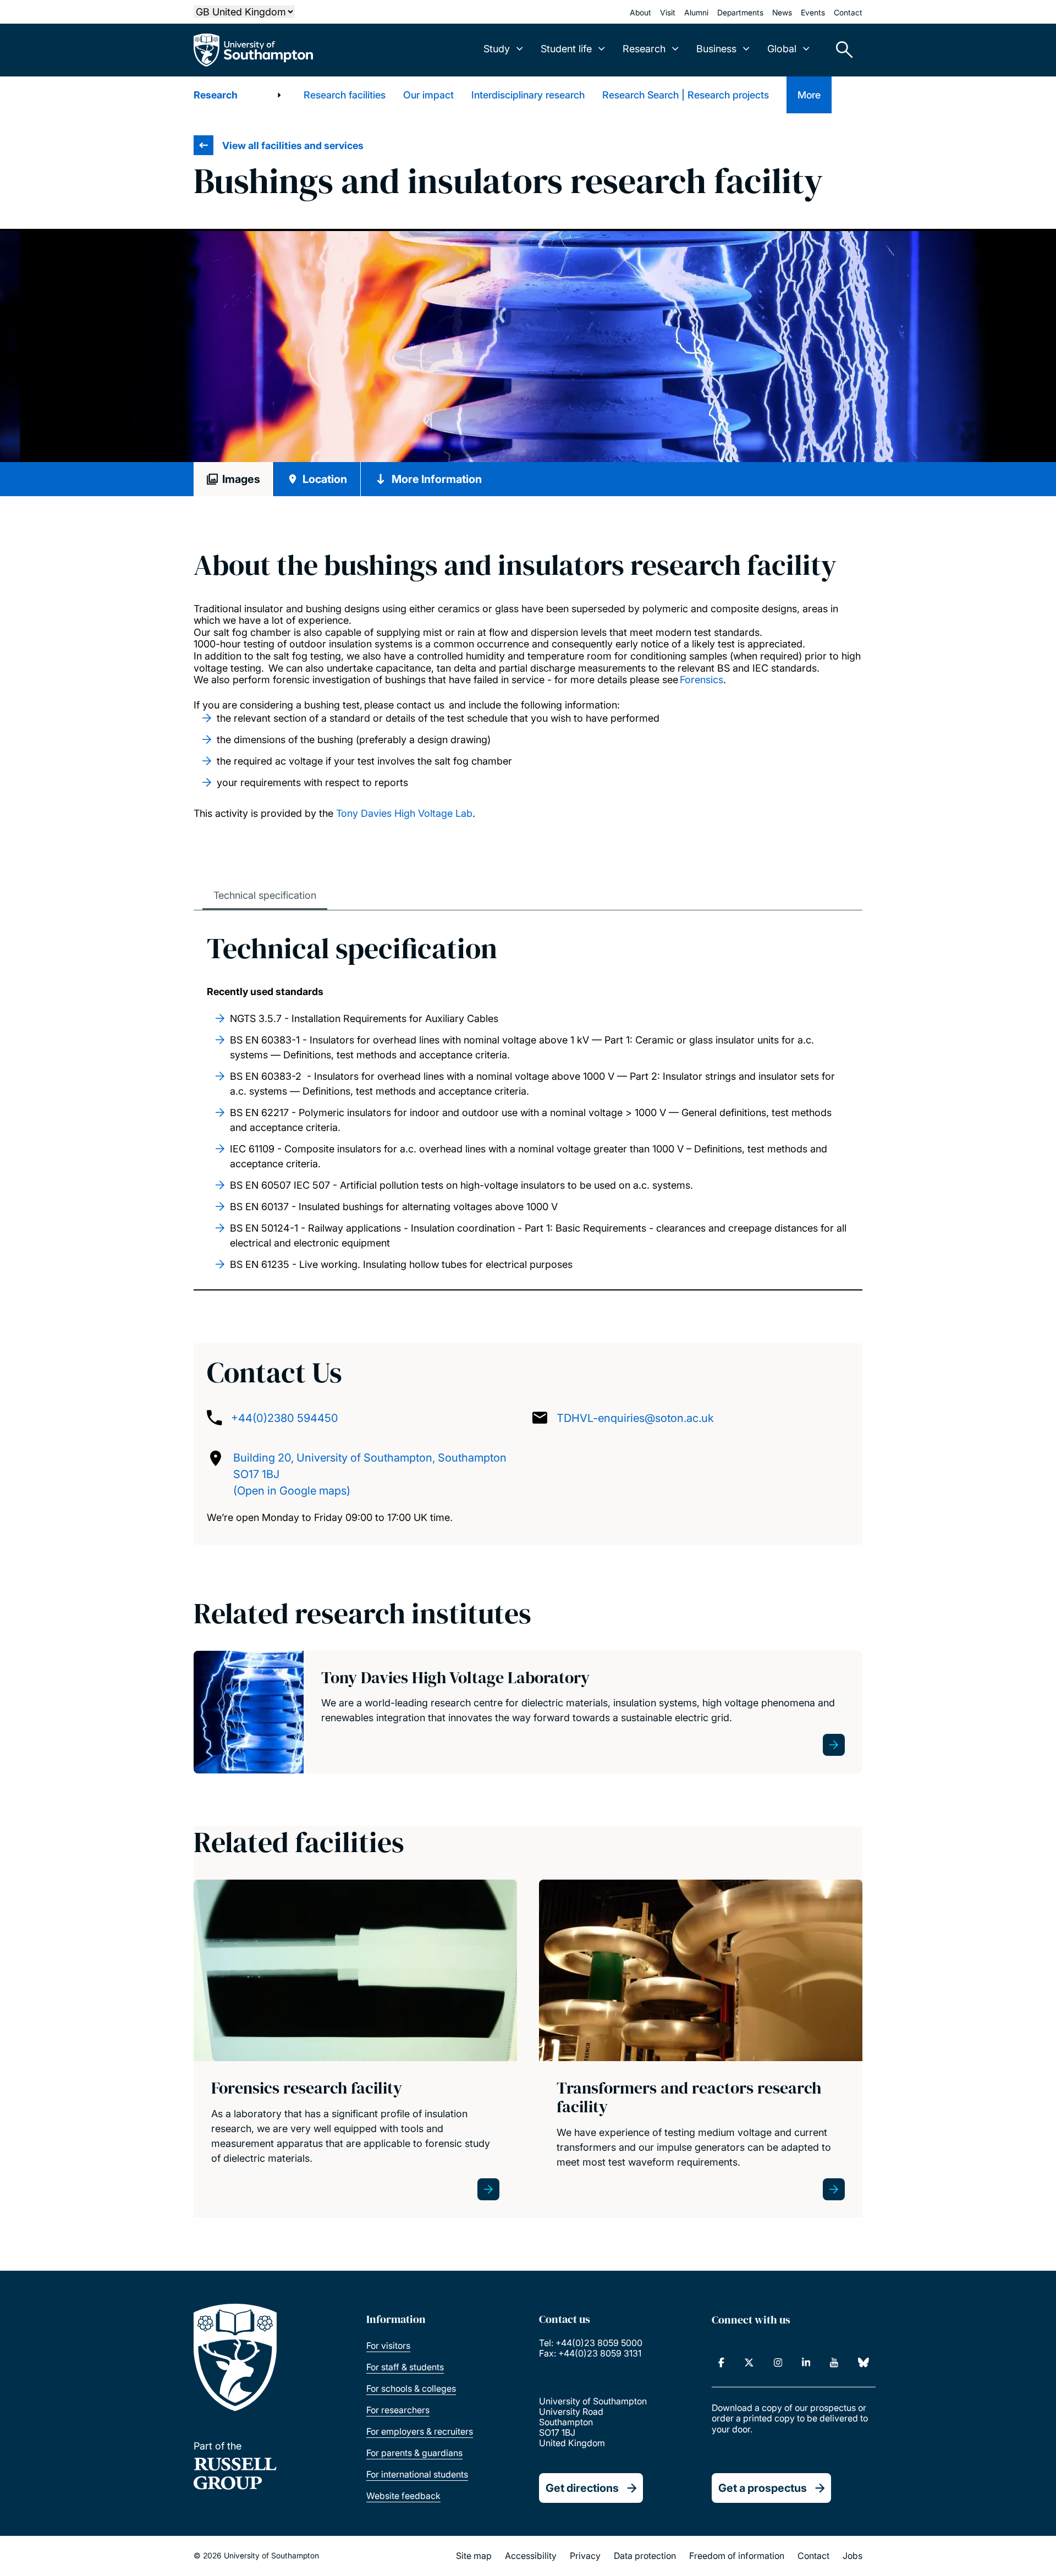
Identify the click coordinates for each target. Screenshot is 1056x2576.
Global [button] (782, 49)
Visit (668, 12)
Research (216, 95)
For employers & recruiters (420, 2431)
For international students (417, 2474)
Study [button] (497, 49)
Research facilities (345, 95)
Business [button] (716, 49)
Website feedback (403, 2496)
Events (813, 12)
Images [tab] (241, 479)
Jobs (853, 2556)
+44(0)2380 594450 (285, 1418)
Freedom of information (737, 2556)
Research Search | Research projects (686, 95)
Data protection (645, 2556)
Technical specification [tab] (265, 895)
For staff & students (405, 2367)
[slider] (528, 347)
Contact (848, 12)
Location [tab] (325, 479)
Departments (740, 12)
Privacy (585, 2556)
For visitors (388, 2346)
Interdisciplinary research (528, 95)
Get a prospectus (763, 2488)
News (782, 12)
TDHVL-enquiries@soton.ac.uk (635, 1418)
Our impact (428, 95)
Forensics (702, 680)
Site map (474, 2556)
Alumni (696, 12)
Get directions (582, 2488)
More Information (437, 479)
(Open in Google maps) (292, 1491)
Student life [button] (566, 49)
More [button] (809, 95)
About (640, 12)
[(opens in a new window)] (721, 2363)
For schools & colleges (411, 2388)
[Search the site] (840, 50)
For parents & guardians (414, 2453)
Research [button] (644, 49)
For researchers (398, 2410)
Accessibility (531, 2556)
